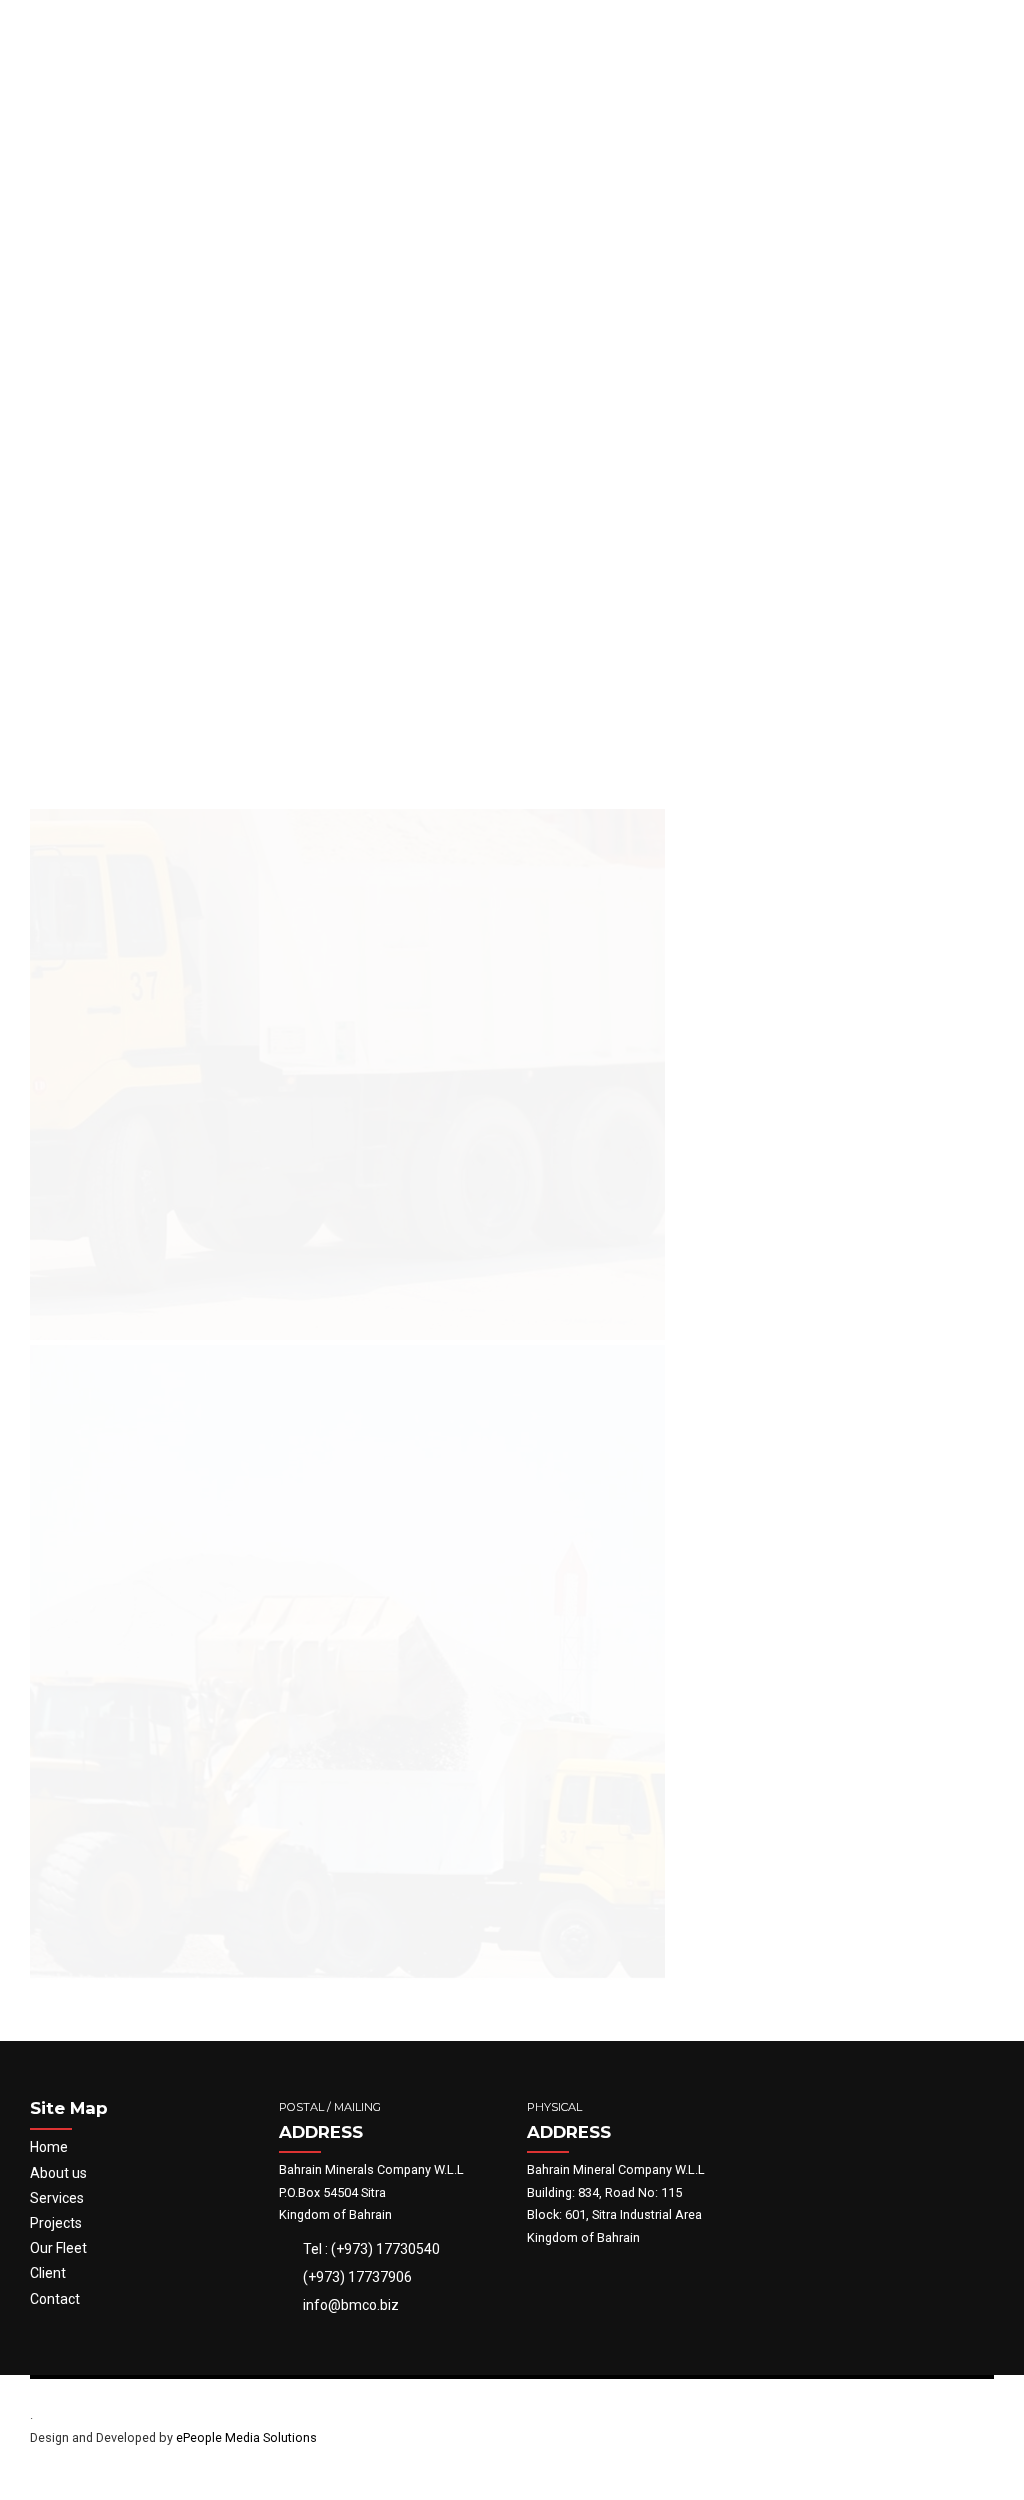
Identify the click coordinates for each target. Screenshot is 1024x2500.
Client (48, 2273)
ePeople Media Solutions (246, 2437)
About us (58, 2173)
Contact (55, 2299)
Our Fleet (58, 2248)
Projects (56, 2223)
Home (49, 2147)
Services (57, 2198)
